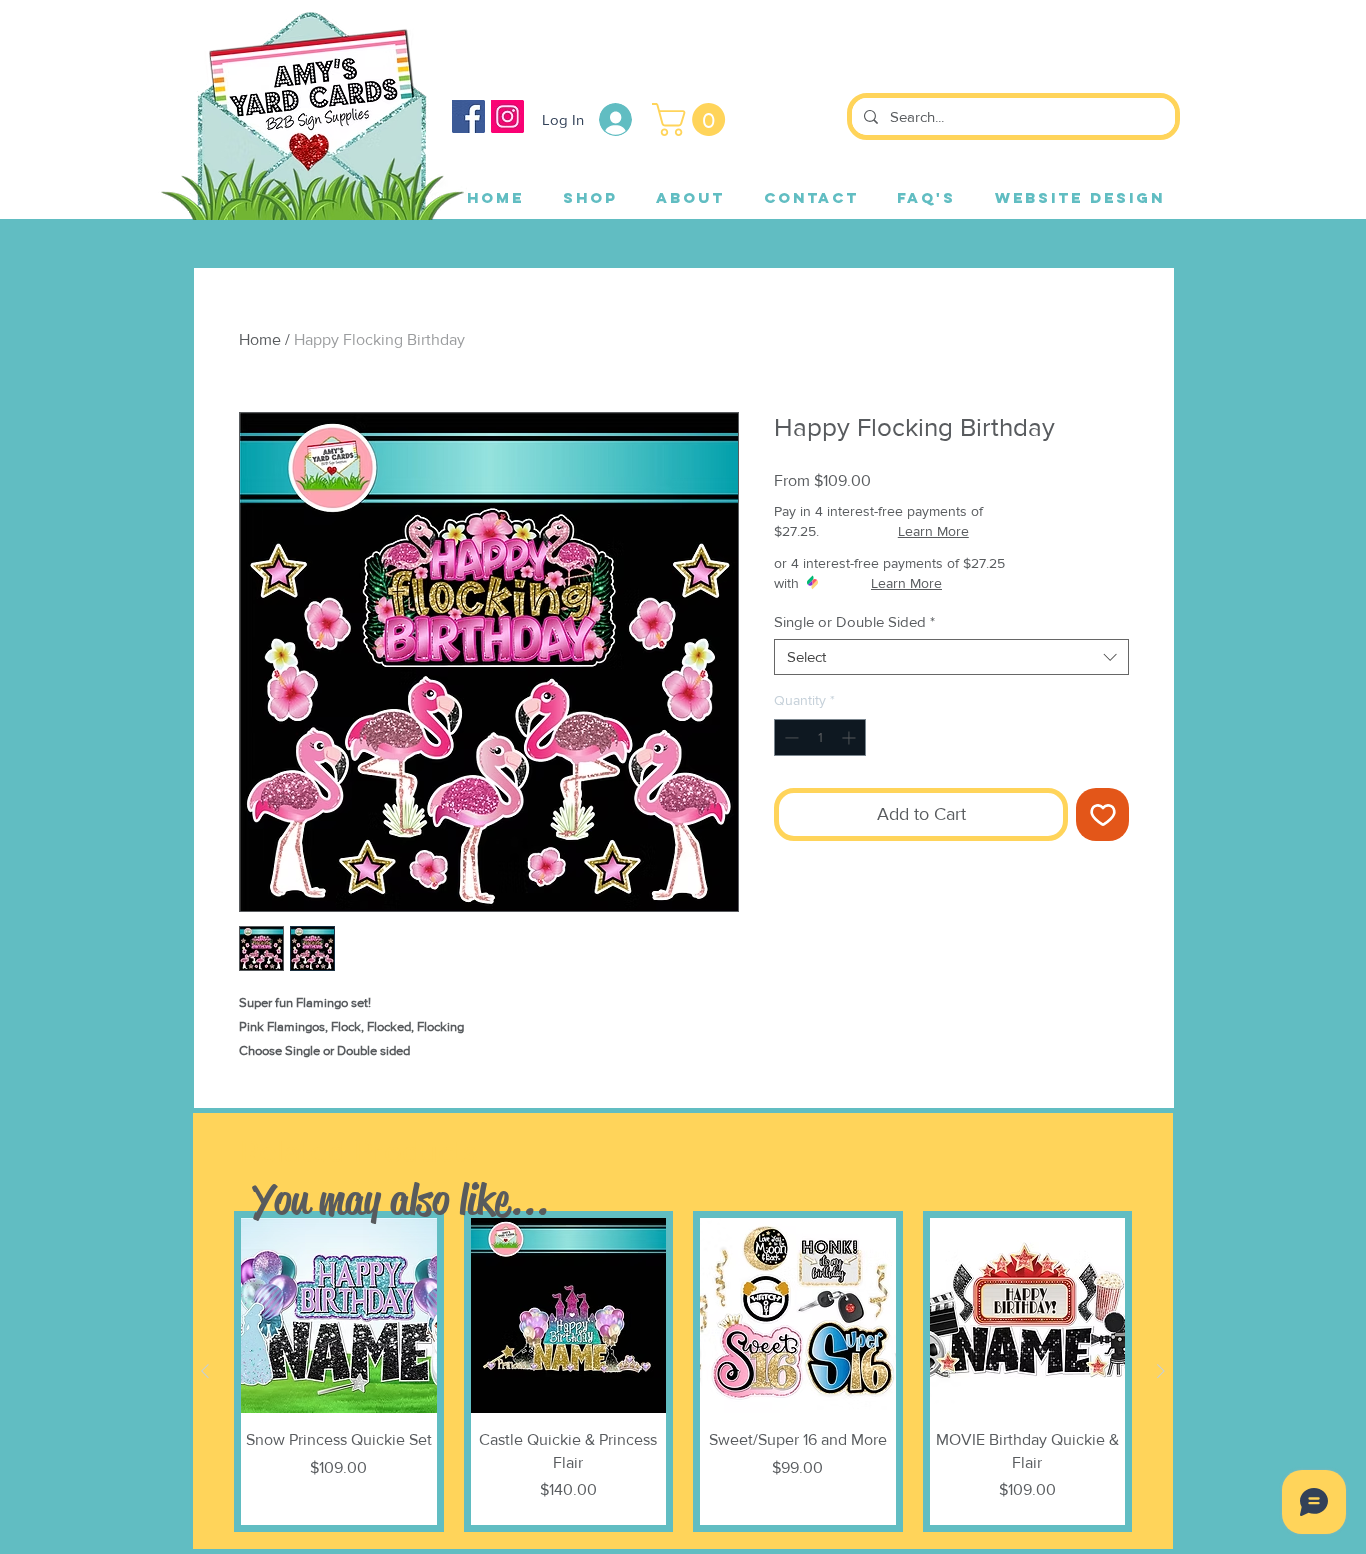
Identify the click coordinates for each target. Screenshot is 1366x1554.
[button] (692, 119)
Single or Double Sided (854, 621)
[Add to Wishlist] (1102, 814)
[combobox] (951, 657)
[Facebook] (468, 116)
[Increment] (850, 737)
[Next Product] (1161, 1371)
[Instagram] (507, 116)
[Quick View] (339, 1316)
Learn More (933, 531)
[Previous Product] (205, 1371)
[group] (683, 1371)
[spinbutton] (820, 737)
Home (260, 339)
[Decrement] (789, 737)
